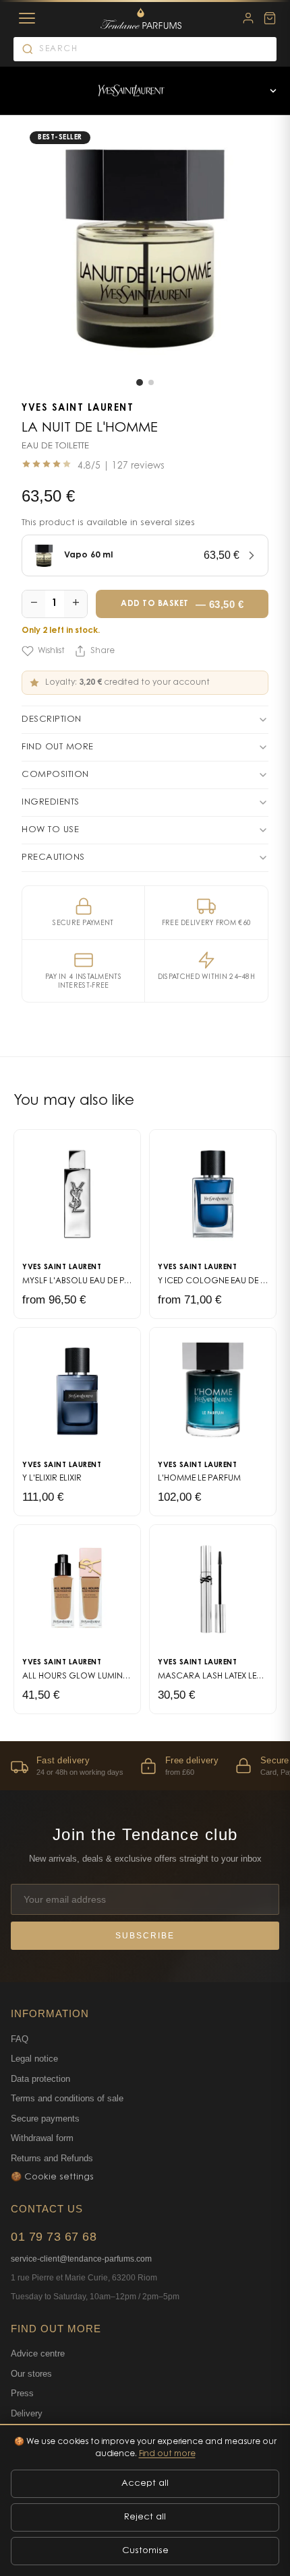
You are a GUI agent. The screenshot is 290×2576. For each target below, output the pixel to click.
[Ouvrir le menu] (273, 91)
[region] (145, 1766)
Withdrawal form (42, 2138)
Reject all (145, 2517)
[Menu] (27, 18)
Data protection (40, 2079)
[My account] (248, 18)
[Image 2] (151, 382)
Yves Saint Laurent (78, 409)
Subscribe (145, 1936)
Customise (145, 2551)
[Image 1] (140, 382)
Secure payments (45, 2119)
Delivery (27, 2413)
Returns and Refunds (52, 2158)
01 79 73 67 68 (54, 2237)
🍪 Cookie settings (52, 2177)
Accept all (145, 2483)
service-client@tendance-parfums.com (81, 2259)
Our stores (31, 2374)
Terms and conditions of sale (67, 2098)
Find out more (167, 2454)
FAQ (20, 2039)
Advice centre (38, 2353)
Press (22, 2393)
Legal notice (34, 2059)
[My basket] (270, 18)
